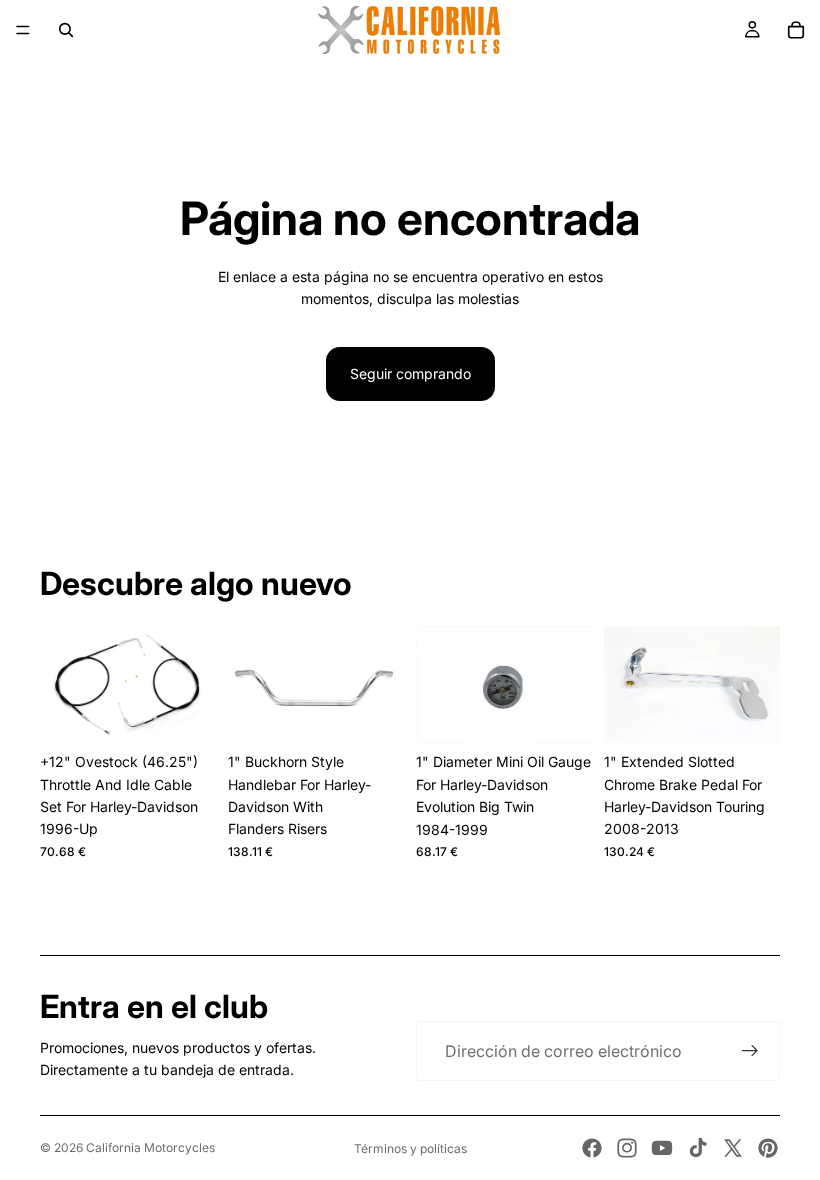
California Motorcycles (150, 1147)
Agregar (202, 711)
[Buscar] (66, 30)
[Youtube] (662, 1148)
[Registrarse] (750, 1051)
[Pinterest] (768, 1148)
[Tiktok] (698, 1148)
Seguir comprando (410, 373)
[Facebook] (592, 1148)
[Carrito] (796, 30)
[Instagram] (627, 1148)
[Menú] (23, 30)
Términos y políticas (410, 1148)
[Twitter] (733, 1148)
